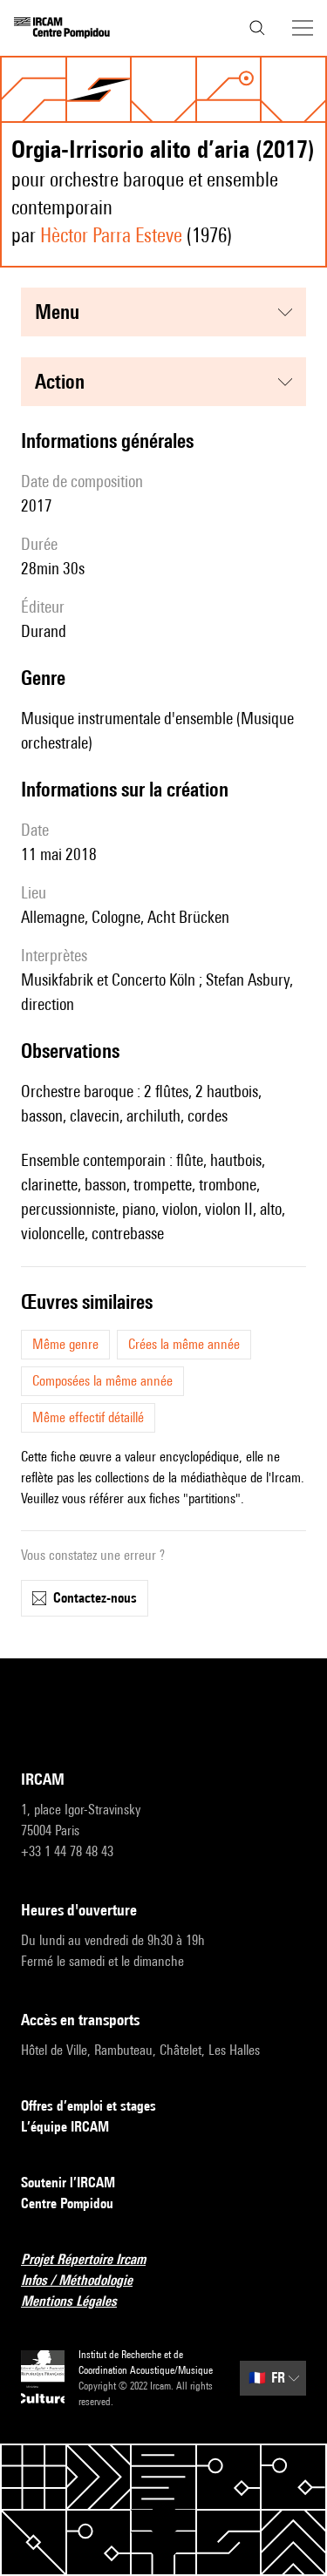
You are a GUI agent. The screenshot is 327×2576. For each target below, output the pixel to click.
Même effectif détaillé (88, 1417)
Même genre (65, 1344)
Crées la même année (184, 1344)
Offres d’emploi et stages (89, 2106)
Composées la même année (102, 1381)
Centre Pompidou (67, 2203)
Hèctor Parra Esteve (111, 235)
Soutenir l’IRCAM (68, 2183)
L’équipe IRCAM (65, 2127)
